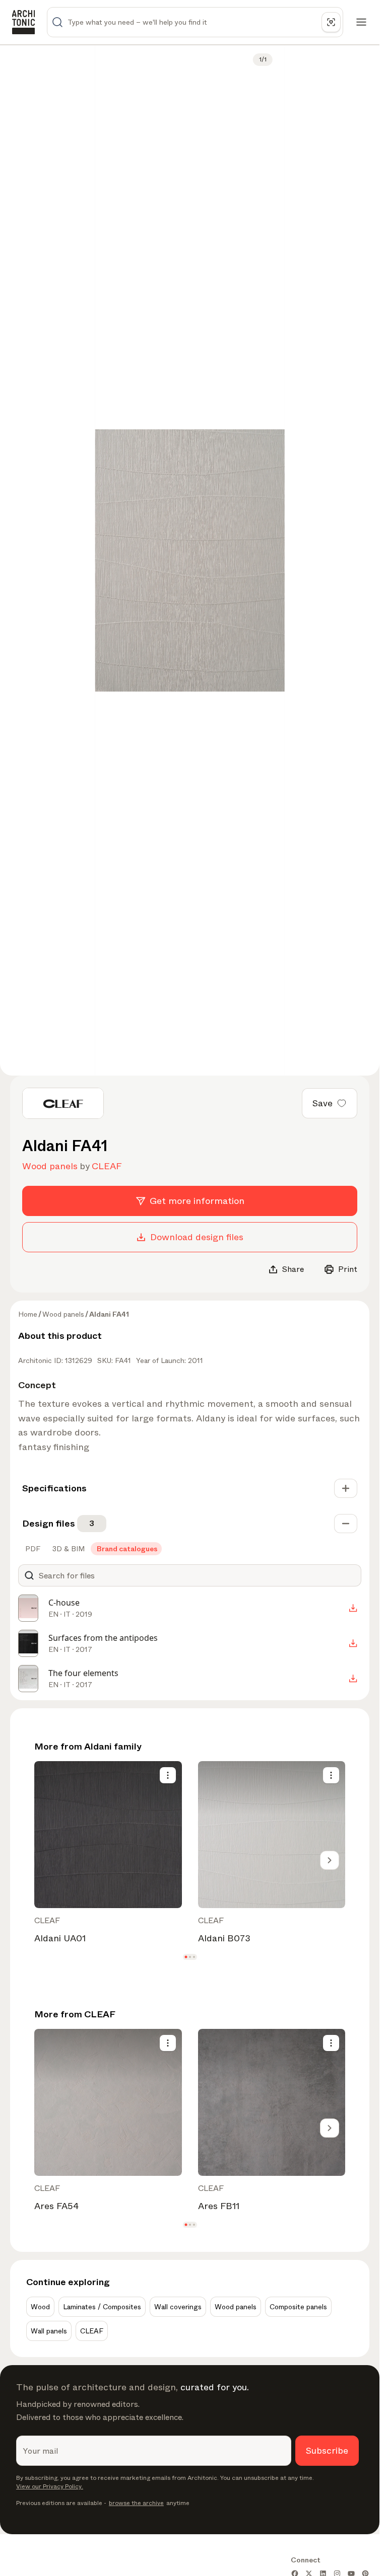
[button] (186, 1957)
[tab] (32, 1549)
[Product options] (168, 1775)
